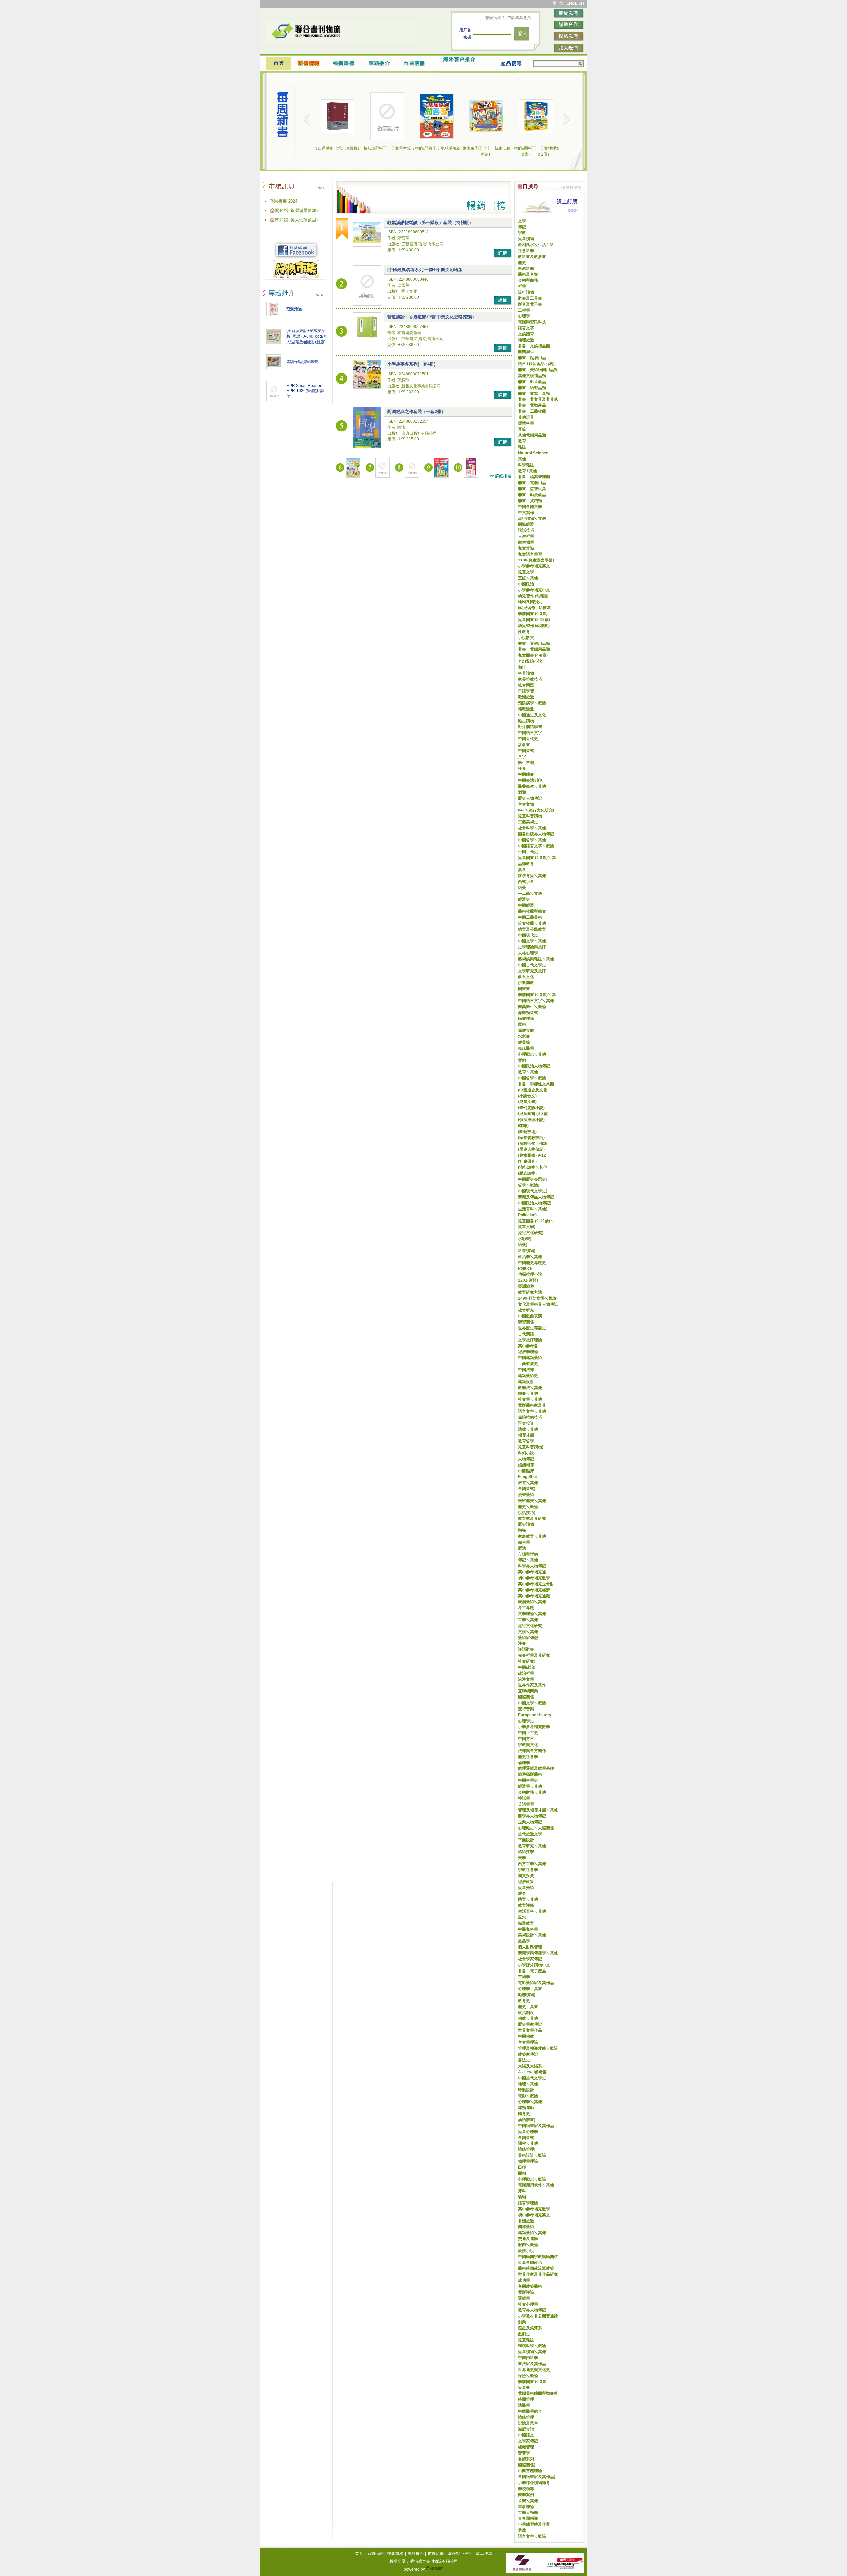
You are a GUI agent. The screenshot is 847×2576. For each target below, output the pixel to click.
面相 (522, 2173)
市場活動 (436, 2554)
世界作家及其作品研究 (538, 2274)
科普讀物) (527, 1251)
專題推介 (416, 2554)
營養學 (524, 2453)
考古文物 (526, 804)
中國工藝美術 (530, 917)
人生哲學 (526, 536)
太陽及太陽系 (530, 2066)
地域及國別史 (530, 602)
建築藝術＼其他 (532, 2233)
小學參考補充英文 (534, 566)
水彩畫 (524, 1036)
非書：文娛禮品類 (534, 346)
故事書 (524, 745)
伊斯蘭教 (526, 983)
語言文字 (526, 328)
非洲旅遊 (526, 2221)
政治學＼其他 (530, 1257)
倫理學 (524, 1763)
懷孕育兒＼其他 (532, 876)
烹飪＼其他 (528, 578)
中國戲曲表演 (530, 1316)
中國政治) (527, 1667)
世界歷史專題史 (532, 1328)
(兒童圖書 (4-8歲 (533, 1114)
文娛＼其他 (528, 1632)
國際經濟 (526, 524)
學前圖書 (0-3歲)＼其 (537, 995)
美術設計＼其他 (532, 1935)
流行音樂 (526, 1709)
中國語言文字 (530, 733)
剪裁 (522, 2530)
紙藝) (523, 1245)
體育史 (524, 2114)
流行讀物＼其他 (532, 519)
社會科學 (526, 251)
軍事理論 (526, 2507)
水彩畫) (525, 1239)
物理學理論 (528, 2161)
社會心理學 (528, 2304)
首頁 (359, 2554)
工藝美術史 (528, 822)
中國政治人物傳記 (534, 1066)
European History (535, 1715)
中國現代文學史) (533, 1191)
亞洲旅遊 (526, 1286)
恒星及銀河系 (530, 2328)
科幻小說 (526, 1453)
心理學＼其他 (530, 2102)
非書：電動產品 (532, 405)
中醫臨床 (526, 1471)
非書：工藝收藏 (532, 411)
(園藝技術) (527, 1132)
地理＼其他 (528, 2084)
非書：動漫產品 (532, 495)
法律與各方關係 (532, 1751)
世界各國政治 (530, 2263)
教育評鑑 (526, 1905)
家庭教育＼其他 (532, 1536)
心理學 (524, 316)
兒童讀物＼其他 (532, 2352)
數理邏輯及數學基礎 (536, 1768)
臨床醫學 (526, 1048)
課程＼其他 (528, 2143)
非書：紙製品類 (532, 388)
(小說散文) (527, 1096)
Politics (525, 1268)
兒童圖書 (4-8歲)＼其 (537, 858)
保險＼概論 (528, 2376)
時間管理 (526, 2399)
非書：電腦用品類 (534, 649)
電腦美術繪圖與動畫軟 (538, 2393)
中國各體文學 (530, 507)
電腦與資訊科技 (532, 322)
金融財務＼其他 (532, 1792)
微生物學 (526, 542)
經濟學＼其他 (530, 1786)
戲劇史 (524, 2334)
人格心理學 (528, 953)
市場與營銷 (528, 1554)
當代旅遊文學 (530, 1834)
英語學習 (526, 1804)
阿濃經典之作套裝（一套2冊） (417, 412)
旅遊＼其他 (528, 1483)
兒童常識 (526, 548)
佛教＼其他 (528, 2018)
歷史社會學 (528, 1757)
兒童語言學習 (530, 554)
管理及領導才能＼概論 (538, 2048)
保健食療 (526, 1030)
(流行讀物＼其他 (533, 1167)
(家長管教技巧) (531, 1138)
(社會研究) (527, 1161)
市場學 (524, 1977)
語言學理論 (528, 2203)
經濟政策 (526, 1882)
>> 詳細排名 (500, 476)
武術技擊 (526, 1852)
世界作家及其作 (532, 1685)
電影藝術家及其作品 (536, 1983)
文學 (522, 221)
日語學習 (526, 691)
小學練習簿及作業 (534, 2524)
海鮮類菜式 (528, 1013)
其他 (522, 459)
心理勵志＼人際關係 (536, 1828)
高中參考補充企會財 (536, 1584)
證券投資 (526, 1423)
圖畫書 (524, 989)
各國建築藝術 (530, 2286)
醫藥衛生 (526, 352)
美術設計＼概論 (532, 2155)
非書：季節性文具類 (536, 1084)
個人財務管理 (530, 1947)
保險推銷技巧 (530, 1417)
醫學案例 (526, 2495)
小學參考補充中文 (534, 590)
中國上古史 (528, 1733)
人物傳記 (526, 1459)
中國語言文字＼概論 (536, 846)
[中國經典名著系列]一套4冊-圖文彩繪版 (425, 270)
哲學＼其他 (528, 1620)
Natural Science (533, 453)
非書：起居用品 (532, 358)
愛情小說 (526, 2251)
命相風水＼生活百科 (536, 245)
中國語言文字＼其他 (536, 1001)
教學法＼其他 (530, 1388)
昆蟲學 (524, 1941)
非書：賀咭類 (530, 501)
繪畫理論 (526, 1018)
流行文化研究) (531, 1233)
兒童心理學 (528, 2132)
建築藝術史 (528, 1376)
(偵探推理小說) (531, 1120)
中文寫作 (526, 513)
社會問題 (526, 685)
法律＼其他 (528, 1429)
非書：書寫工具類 (534, 394)
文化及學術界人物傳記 (538, 1304)
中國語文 (526, 2435)
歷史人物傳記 (530, 798)
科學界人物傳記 (532, 1566)
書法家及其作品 (532, 2364)
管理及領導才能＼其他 (538, 1810)
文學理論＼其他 (532, 1614)
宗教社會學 (528, 1870)
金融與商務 (528, 280)
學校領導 (526, 2489)
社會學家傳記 (530, 1959)
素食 (522, 870)
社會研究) (527, 1661)
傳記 (522, 227)
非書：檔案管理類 (534, 477)
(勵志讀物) (527, 1173)
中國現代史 (528, 935)
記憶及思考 (528, 2423)
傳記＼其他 (528, 1560)
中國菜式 (526, 751)
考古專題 (526, 1608)
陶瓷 (522, 1530)
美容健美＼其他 (532, 1501)
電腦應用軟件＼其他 (536, 2185)
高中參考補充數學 (534, 2209)
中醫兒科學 (528, 1929)
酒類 (522, 792)
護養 (522, 769)
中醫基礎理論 (530, 2471)
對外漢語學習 (530, 727)
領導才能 (526, 1435)
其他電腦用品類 (532, 435)
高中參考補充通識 (534, 1596)
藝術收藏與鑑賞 (532, 911)
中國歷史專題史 (532, 1263)
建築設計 (526, 1382)
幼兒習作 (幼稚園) (534, 626)
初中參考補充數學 (534, 1578)
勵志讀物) (527, 1995)
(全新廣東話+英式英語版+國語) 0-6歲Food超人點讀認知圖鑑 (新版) (306, 336)
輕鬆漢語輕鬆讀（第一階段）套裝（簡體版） (430, 222)
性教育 (524, 632)
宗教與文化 (528, 1745)
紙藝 (522, 888)
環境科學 (526, 423)
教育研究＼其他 (532, 1846)
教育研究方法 (530, 1292)
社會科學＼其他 (532, 828)
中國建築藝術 (530, 1358)
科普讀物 (526, 673)
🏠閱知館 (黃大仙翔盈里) (294, 220)
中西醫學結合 (530, 2411)
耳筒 (522, 429)
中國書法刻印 (530, 780)
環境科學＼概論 (532, 2346)
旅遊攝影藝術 (530, 1774)
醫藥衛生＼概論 (532, 1007)
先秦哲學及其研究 (534, 1655)
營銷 (522, 1060)
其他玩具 (526, 417)
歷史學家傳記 (530, 2024)
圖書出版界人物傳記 (536, 834)
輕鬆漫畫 (526, 709)
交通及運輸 (528, 2239)
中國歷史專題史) (533, 1179)
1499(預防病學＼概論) (538, 1298)
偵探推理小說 (530, 1274)
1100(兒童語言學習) (536, 560)
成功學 (524, 2280)
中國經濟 (526, 905)
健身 (522, 1893)
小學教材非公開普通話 (538, 2316)
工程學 (524, 310)
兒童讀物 (526, 239)
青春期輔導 (528, 2518)
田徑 (522, 2167)
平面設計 (526, 1840)
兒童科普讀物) (531, 1447)
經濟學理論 (528, 1352)
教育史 (524, 2001)
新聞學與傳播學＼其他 (538, 1953)
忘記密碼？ (495, 18)
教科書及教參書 (532, 257)
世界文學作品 (530, 2030)
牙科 (522, 2191)
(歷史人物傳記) (531, 1149)
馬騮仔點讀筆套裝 (302, 362)
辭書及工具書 (530, 298)
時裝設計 (526, 2090)
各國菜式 (526, 2138)
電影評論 (526, 2292)
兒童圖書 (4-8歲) (533, 655)
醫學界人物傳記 (532, 1816)
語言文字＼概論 (532, 2536)
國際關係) (527, 2465)
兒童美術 (526, 1888)
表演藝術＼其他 (532, 1602)
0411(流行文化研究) (536, 810)
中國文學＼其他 (532, 941)
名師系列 (526, 2459)
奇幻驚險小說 (530, 661)
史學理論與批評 (532, 947)
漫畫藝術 (526, 1495)
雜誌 (522, 447)
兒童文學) (527, 1227)
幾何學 (524, 1542)
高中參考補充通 (532, 1572)
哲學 (522, 286)
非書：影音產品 (532, 382)
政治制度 (526, 2013)
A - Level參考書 (532, 2072)
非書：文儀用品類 (534, 644)
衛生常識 (526, 763)
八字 (522, 757)
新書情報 (375, 2554)
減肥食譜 (526, 2429)
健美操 (524, 1042)
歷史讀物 (526, 1524)
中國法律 (526, 1370)
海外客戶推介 (460, 2554)
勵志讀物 (526, 721)
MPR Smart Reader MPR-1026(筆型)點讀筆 (305, 391)
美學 (522, 1858)
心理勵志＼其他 (532, 1054)
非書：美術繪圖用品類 (538, 370)
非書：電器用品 (532, 483)
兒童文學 (526, 572)
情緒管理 (526, 2417)
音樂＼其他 (528, 2501)
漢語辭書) (527, 2120)
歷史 (522, 263)
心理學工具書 (530, 1989)
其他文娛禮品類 (532, 376)
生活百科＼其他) (533, 1209)
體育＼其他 (528, 1899)
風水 (522, 1917)
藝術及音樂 (528, 274)
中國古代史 (528, 852)
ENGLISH (575, 3)
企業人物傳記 (530, 1822)
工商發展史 (528, 1364)
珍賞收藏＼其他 (532, 923)
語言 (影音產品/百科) (536, 364)
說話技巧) (527, 1513)
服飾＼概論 (528, 2245)
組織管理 (526, 2447)
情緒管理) (527, 2149)
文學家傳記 (528, 2441)
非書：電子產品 (532, 1971)
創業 (522, 2322)
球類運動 (526, 2108)
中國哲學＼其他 (532, 840)
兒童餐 (524, 2388)
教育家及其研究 (532, 1518)
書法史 (524, 2060)
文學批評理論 (530, 1340)
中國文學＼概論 (532, 1703)
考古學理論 (528, 2042)
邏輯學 (524, 2298)
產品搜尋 (484, 2554)
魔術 (522, 1024)
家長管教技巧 (530, 679)
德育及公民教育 (532, 929)
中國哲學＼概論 (532, 1078)
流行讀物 (526, 292)
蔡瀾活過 (294, 309)
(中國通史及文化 (533, 1090)
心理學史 (526, 1721)
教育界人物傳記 (532, 2310)
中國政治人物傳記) (535, 1203)
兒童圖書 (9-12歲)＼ (536, 1221)
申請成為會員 (519, 18)
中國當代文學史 (532, 2078)
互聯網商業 (528, 1691)
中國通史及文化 (532, 715)
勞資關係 (526, 1322)
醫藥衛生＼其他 (532, 786)
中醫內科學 (528, 2358)
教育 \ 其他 (528, 471)
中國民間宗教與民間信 (538, 2257)
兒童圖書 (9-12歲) (534, 620)
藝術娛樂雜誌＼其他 (536, 959)
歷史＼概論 (528, 1507)
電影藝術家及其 (532, 1405)
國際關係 (526, 1697)
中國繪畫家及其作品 (536, 2126)
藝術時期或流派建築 (536, 2268)
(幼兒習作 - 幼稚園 (534, 608)
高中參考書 (528, 1346)
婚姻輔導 (526, 1465)
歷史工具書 (528, 2007)
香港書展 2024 (284, 201)
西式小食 (526, 882)
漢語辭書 (526, 1649)
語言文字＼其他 (532, 1411)
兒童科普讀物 (530, 816)
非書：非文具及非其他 (538, 399)
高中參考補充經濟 (534, 1590)
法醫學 (524, 2405)
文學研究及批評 (532, 971)
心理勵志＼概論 (532, 2179)
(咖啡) (523, 1126)
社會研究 (526, 1310)
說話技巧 (526, 530)
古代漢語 (526, 1334)
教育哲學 (526, 1441)
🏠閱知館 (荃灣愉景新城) (294, 210)
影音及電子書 (530, 304)
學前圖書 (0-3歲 (532, 2382)
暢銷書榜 (395, 2554)
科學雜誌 (526, 465)
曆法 (522, 1548)
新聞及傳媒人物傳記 (536, 1197)
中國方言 (526, 1739)
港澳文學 (526, 1679)
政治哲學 (526, 1673)
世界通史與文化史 (534, 2370)
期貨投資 (526, 1876)
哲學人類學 (528, 2513)
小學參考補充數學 (534, 1727)
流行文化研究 (530, 1626)
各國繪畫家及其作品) (537, 2477)
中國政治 (526, 584)
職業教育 (526, 1923)
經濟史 (524, 899)
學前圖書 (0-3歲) (533, 614)
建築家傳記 (528, 2054)
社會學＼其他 (530, 1399)
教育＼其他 (528, 1072)
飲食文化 (526, 977)
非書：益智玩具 (532, 489)
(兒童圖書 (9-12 (532, 1155)
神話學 (524, 1798)
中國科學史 (528, 1780)
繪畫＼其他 (528, 1393)
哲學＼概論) (529, 1185)
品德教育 (526, 864)
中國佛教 (526, 2036)
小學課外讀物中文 (534, 1965)
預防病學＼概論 (532, 703)
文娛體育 (526, 334)
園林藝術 (526, 2227)
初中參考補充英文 (534, 2215)
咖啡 (522, 667)
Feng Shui (527, 1477)
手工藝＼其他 (530, 893)
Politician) (527, 1215)
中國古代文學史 (532, 965)
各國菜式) (527, 1489)
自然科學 (526, 269)
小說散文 (526, 638)
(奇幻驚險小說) (531, 1108)
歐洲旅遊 (526, 697)
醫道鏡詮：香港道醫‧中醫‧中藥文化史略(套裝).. (432, 317)
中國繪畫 (526, 774)
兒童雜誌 (526, 2340)
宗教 (522, 233)
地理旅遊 (526, 340)
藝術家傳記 (528, 1638)
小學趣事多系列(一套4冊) (411, 364)
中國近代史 (528, 739)
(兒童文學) (527, 1102)
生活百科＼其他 (532, 1911)
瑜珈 (522, 2197)
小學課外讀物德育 (534, 2483)
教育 (522, 441)
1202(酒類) (528, 1280)
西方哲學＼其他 (532, 1864)
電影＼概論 (528, 2096)
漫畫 (522, 1643)
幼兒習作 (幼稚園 (533, 596)
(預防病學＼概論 (533, 1143)
